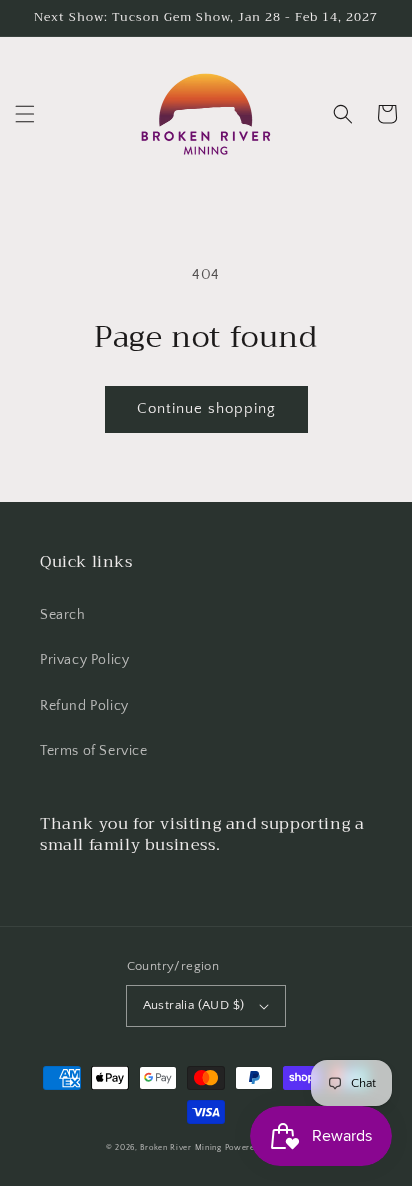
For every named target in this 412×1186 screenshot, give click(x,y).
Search (63, 615)
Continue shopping (206, 408)
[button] (25, 114)
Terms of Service (94, 751)
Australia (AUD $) (194, 1005)
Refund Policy (84, 706)
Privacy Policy (84, 660)
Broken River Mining (180, 1147)
